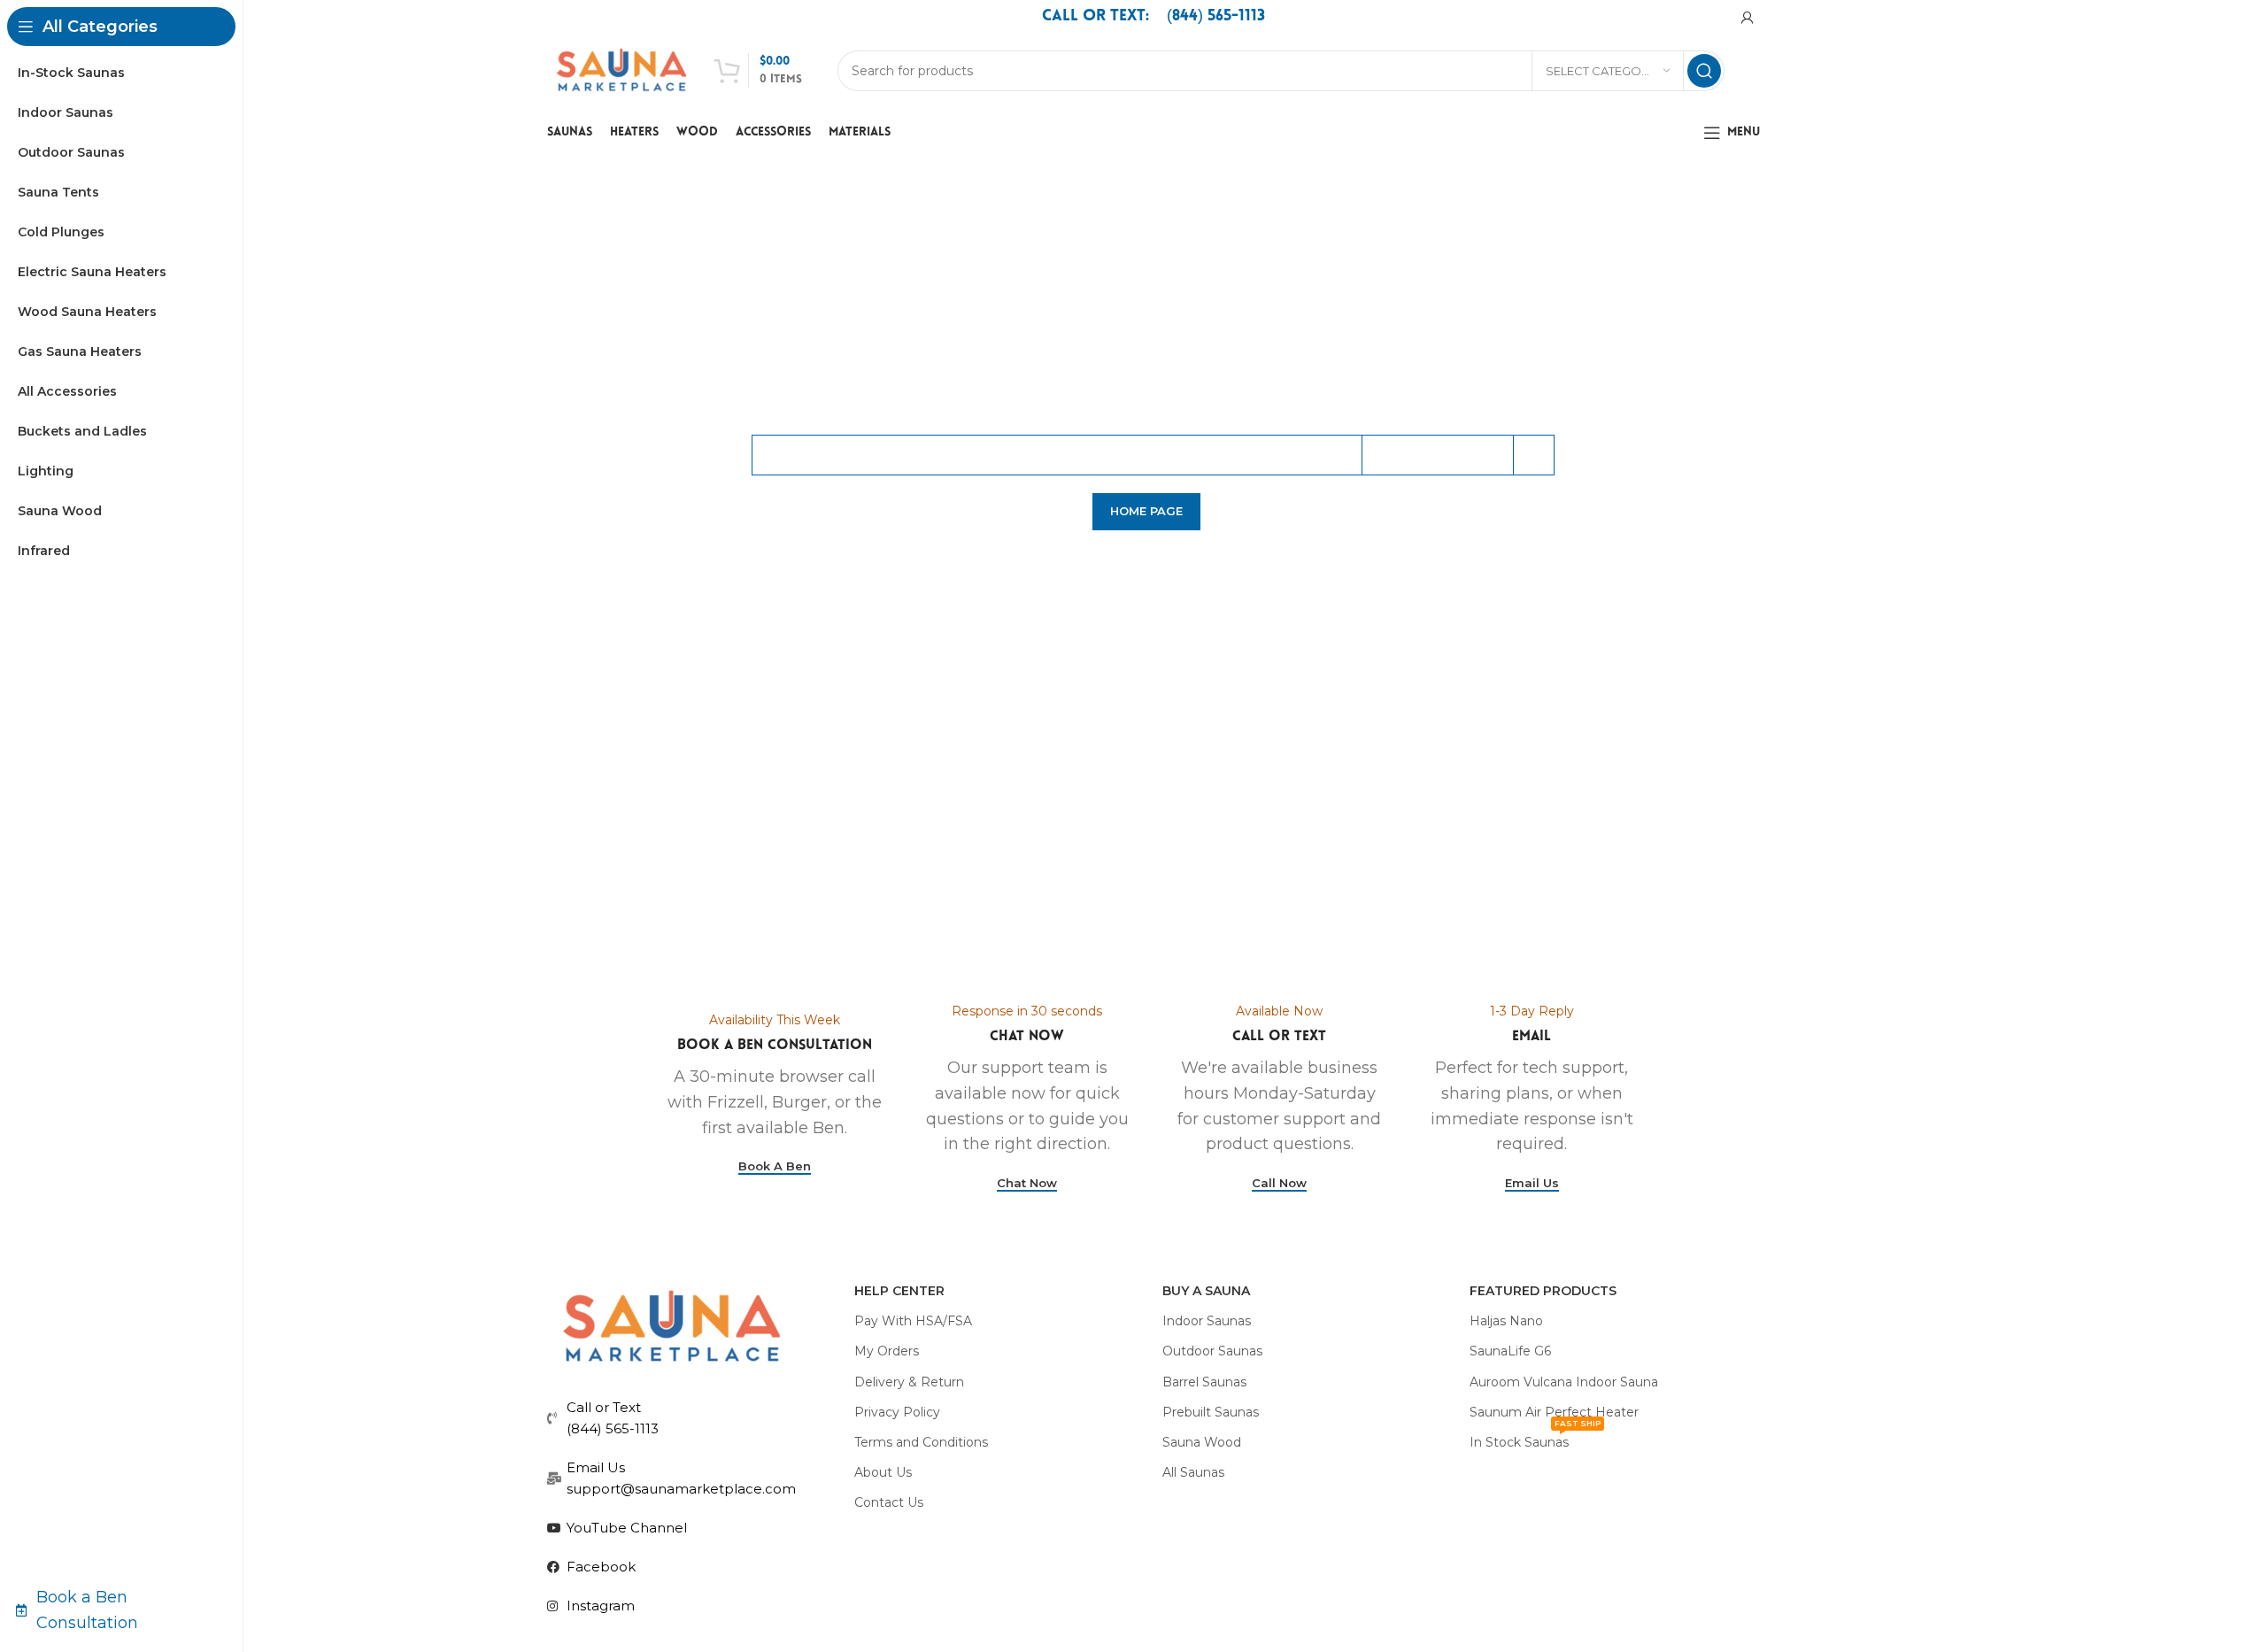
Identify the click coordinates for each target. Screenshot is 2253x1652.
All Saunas (1193, 1472)
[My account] (1748, 18)
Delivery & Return (909, 1382)
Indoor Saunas (1207, 1321)
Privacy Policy (897, 1412)
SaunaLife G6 (1510, 1351)
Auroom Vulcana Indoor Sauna (1564, 1382)
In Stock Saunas (1535, 1439)
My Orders (887, 1351)
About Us (883, 1472)
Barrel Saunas (1204, 1382)
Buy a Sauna (1206, 1291)
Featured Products (1543, 1291)
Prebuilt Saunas (1211, 1412)
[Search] (1704, 71)
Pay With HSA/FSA (913, 1321)
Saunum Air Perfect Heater (1554, 1412)
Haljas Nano (1506, 1321)
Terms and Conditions (921, 1442)
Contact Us (889, 1502)
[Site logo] (622, 70)
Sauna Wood (1202, 1442)
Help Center (899, 1291)
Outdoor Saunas (1212, 1351)
